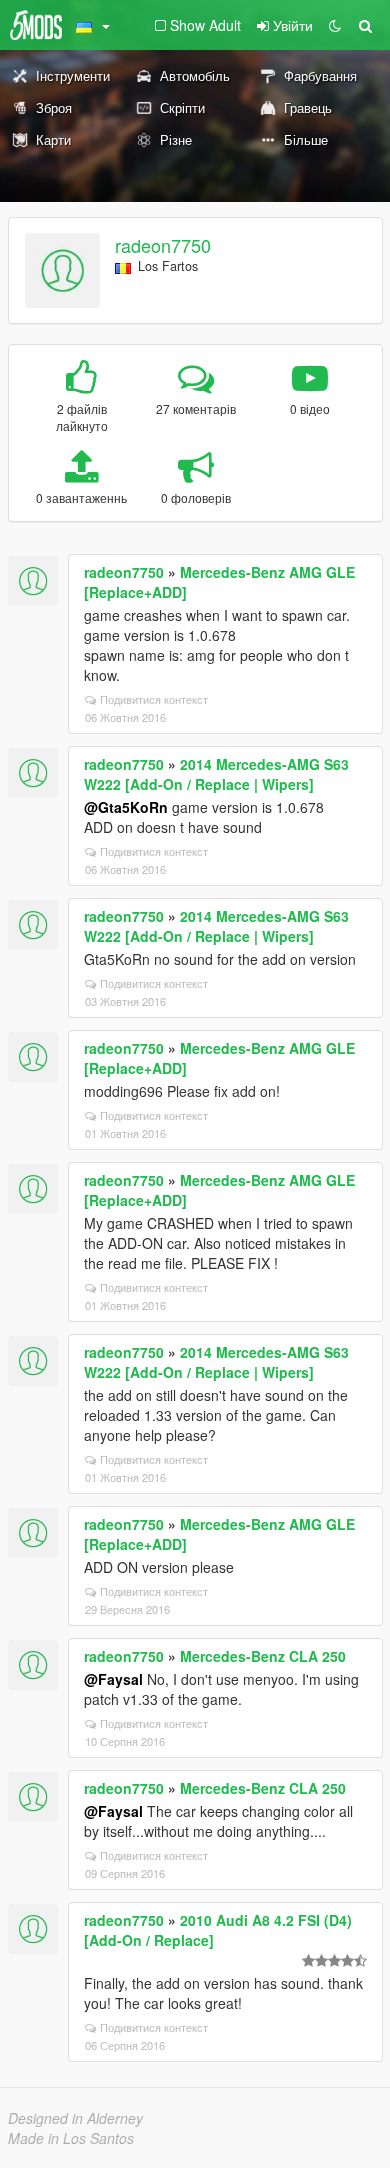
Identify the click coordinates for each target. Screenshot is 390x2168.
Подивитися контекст (154, 699)
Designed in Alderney (75, 2118)
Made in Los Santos (71, 2138)
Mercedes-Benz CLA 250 (263, 1656)
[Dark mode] (335, 25)
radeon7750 (163, 245)
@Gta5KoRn (126, 807)
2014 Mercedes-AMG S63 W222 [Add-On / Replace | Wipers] (216, 774)
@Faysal (113, 1679)
